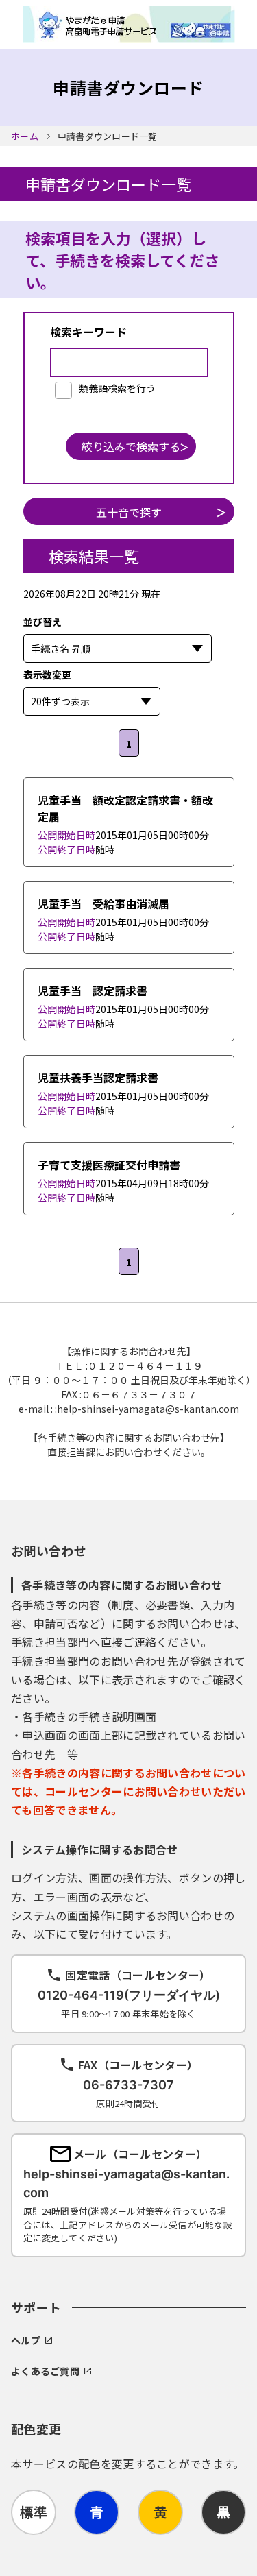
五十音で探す (129, 512)
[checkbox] (105, 389)
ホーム (25, 136)
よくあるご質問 (45, 2371)
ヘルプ (26, 2340)
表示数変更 (122, 675)
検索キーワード (88, 332)
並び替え (110, 622)
